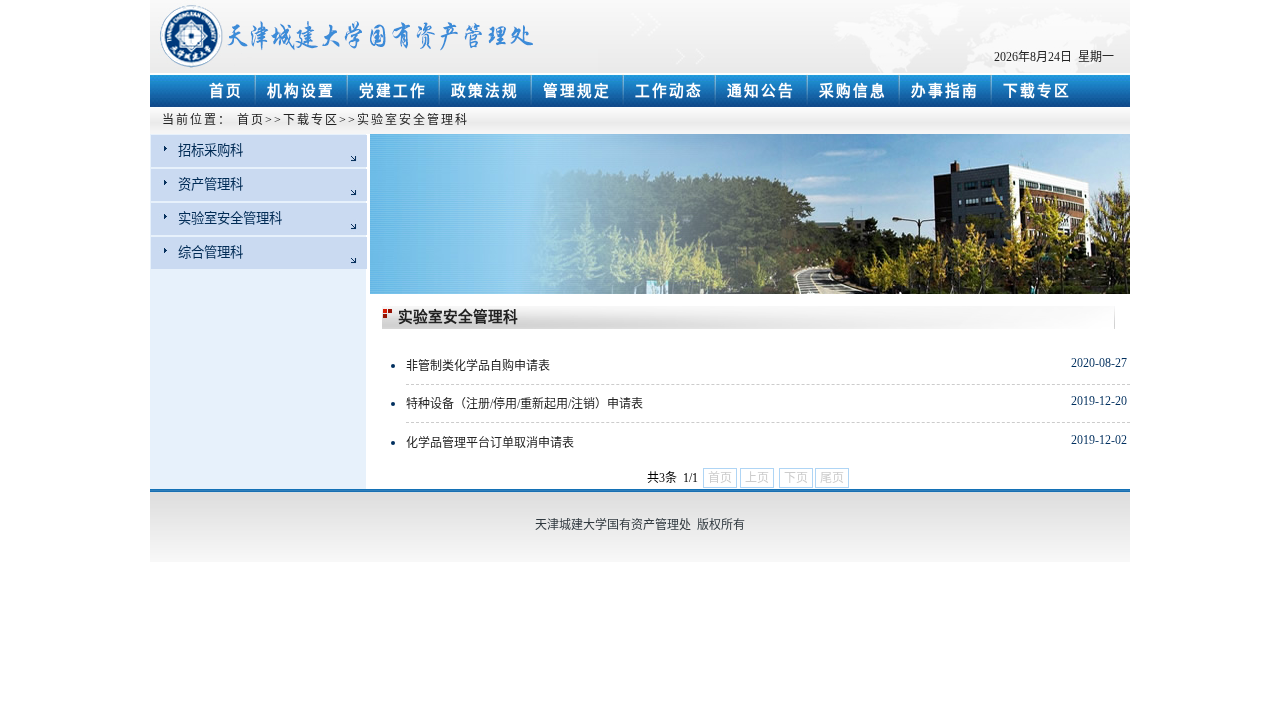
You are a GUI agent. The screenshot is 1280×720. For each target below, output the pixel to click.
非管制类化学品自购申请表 (478, 366)
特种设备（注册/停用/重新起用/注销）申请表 (524, 404)
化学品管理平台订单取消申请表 (490, 443)
